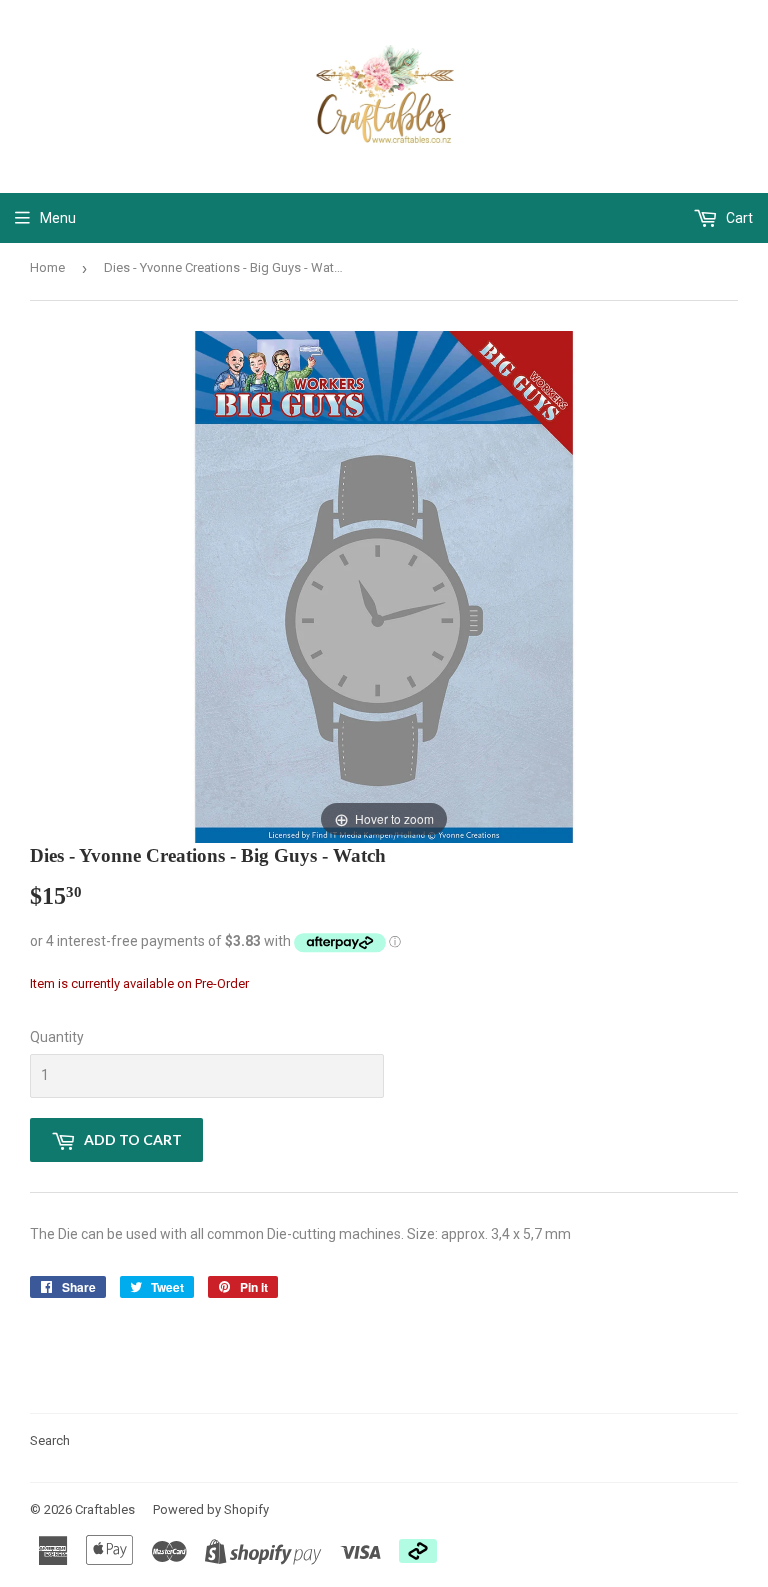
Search (50, 1440)
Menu (58, 218)
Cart (738, 218)
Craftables (105, 1509)
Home (47, 267)
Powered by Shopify (211, 1509)
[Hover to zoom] (384, 586)
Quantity (57, 1037)
